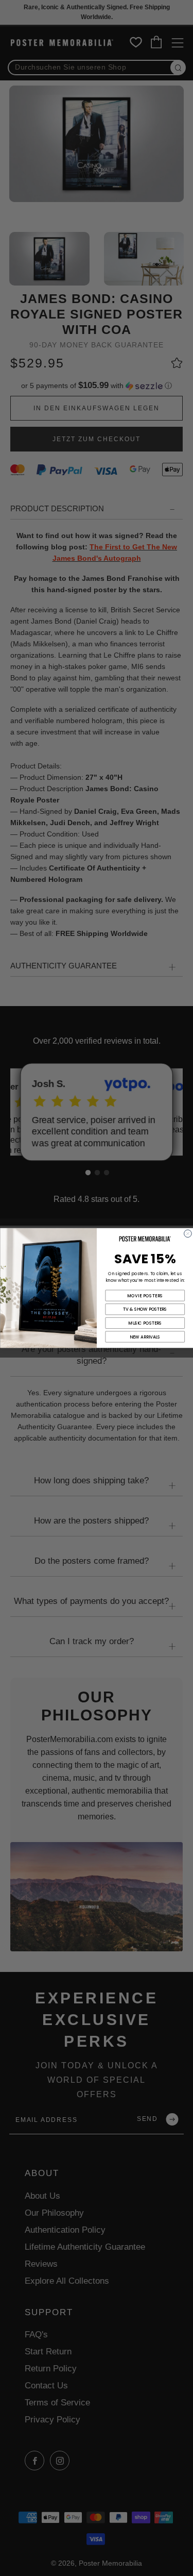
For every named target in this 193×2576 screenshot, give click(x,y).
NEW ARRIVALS (145, 1337)
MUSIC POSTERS (145, 1323)
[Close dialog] (188, 1234)
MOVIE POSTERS (145, 1296)
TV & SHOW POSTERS (145, 1309)
